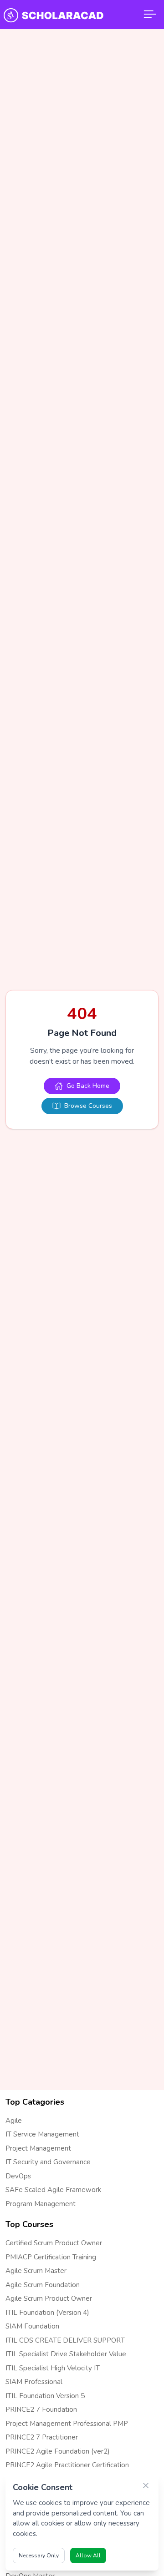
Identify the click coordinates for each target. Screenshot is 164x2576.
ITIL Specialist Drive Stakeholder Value (66, 2354)
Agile (14, 2121)
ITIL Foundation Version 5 (45, 2396)
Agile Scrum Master (36, 2271)
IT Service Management (42, 2134)
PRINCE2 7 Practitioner (42, 2437)
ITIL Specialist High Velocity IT (53, 2368)
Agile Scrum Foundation (43, 2285)
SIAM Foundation (32, 2326)
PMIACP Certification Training (51, 2257)
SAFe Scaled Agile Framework (53, 2190)
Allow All (88, 2556)
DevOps (18, 2176)
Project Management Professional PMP (67, 2424)
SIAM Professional (34, 2382)
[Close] (146, 2485)
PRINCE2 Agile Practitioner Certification (67, 2465)
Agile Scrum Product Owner (49, 2298)
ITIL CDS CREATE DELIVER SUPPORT (65, 2340)
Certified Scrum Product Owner (54, 2243)
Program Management (41, 2204)
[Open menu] (150, 15)
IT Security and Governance (48, 2162)
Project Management (38, 2148)
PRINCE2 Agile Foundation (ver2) (58, 2451)
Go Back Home (88, 1086)
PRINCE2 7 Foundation (41, 2409)
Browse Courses (88, 1106)
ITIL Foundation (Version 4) (47, 2313)
